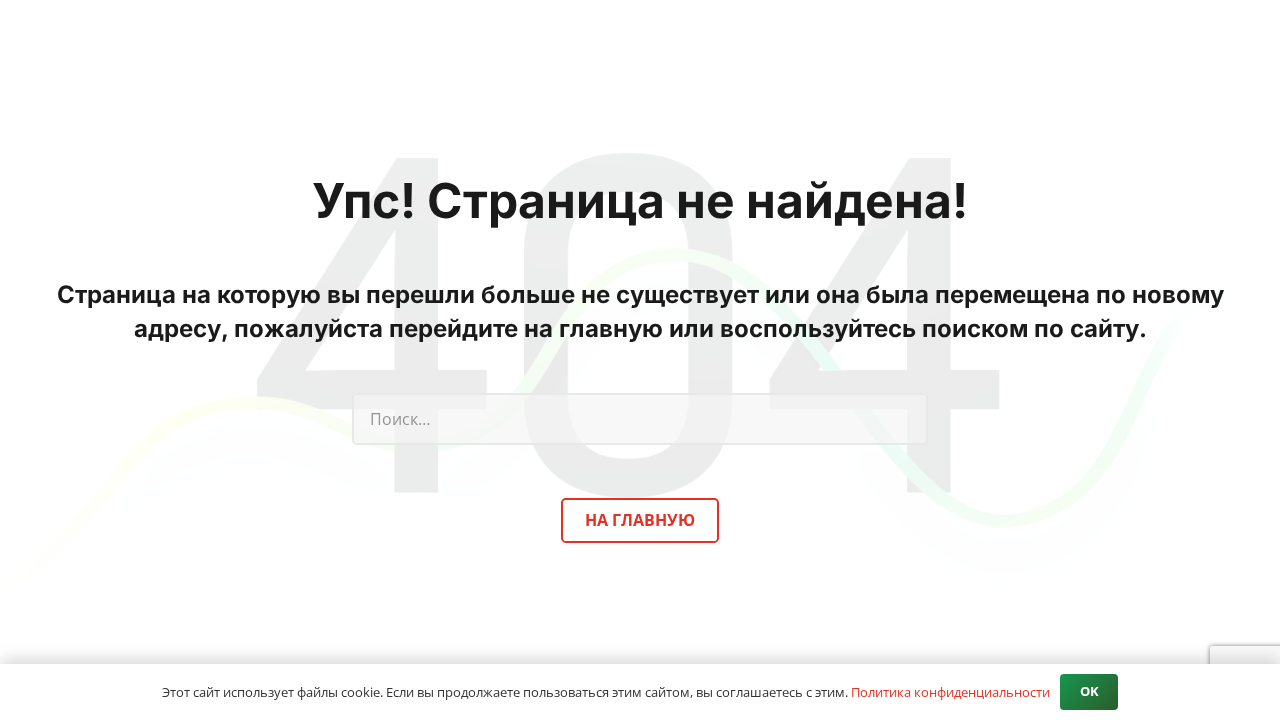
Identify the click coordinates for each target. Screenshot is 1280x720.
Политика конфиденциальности (950, 692)
